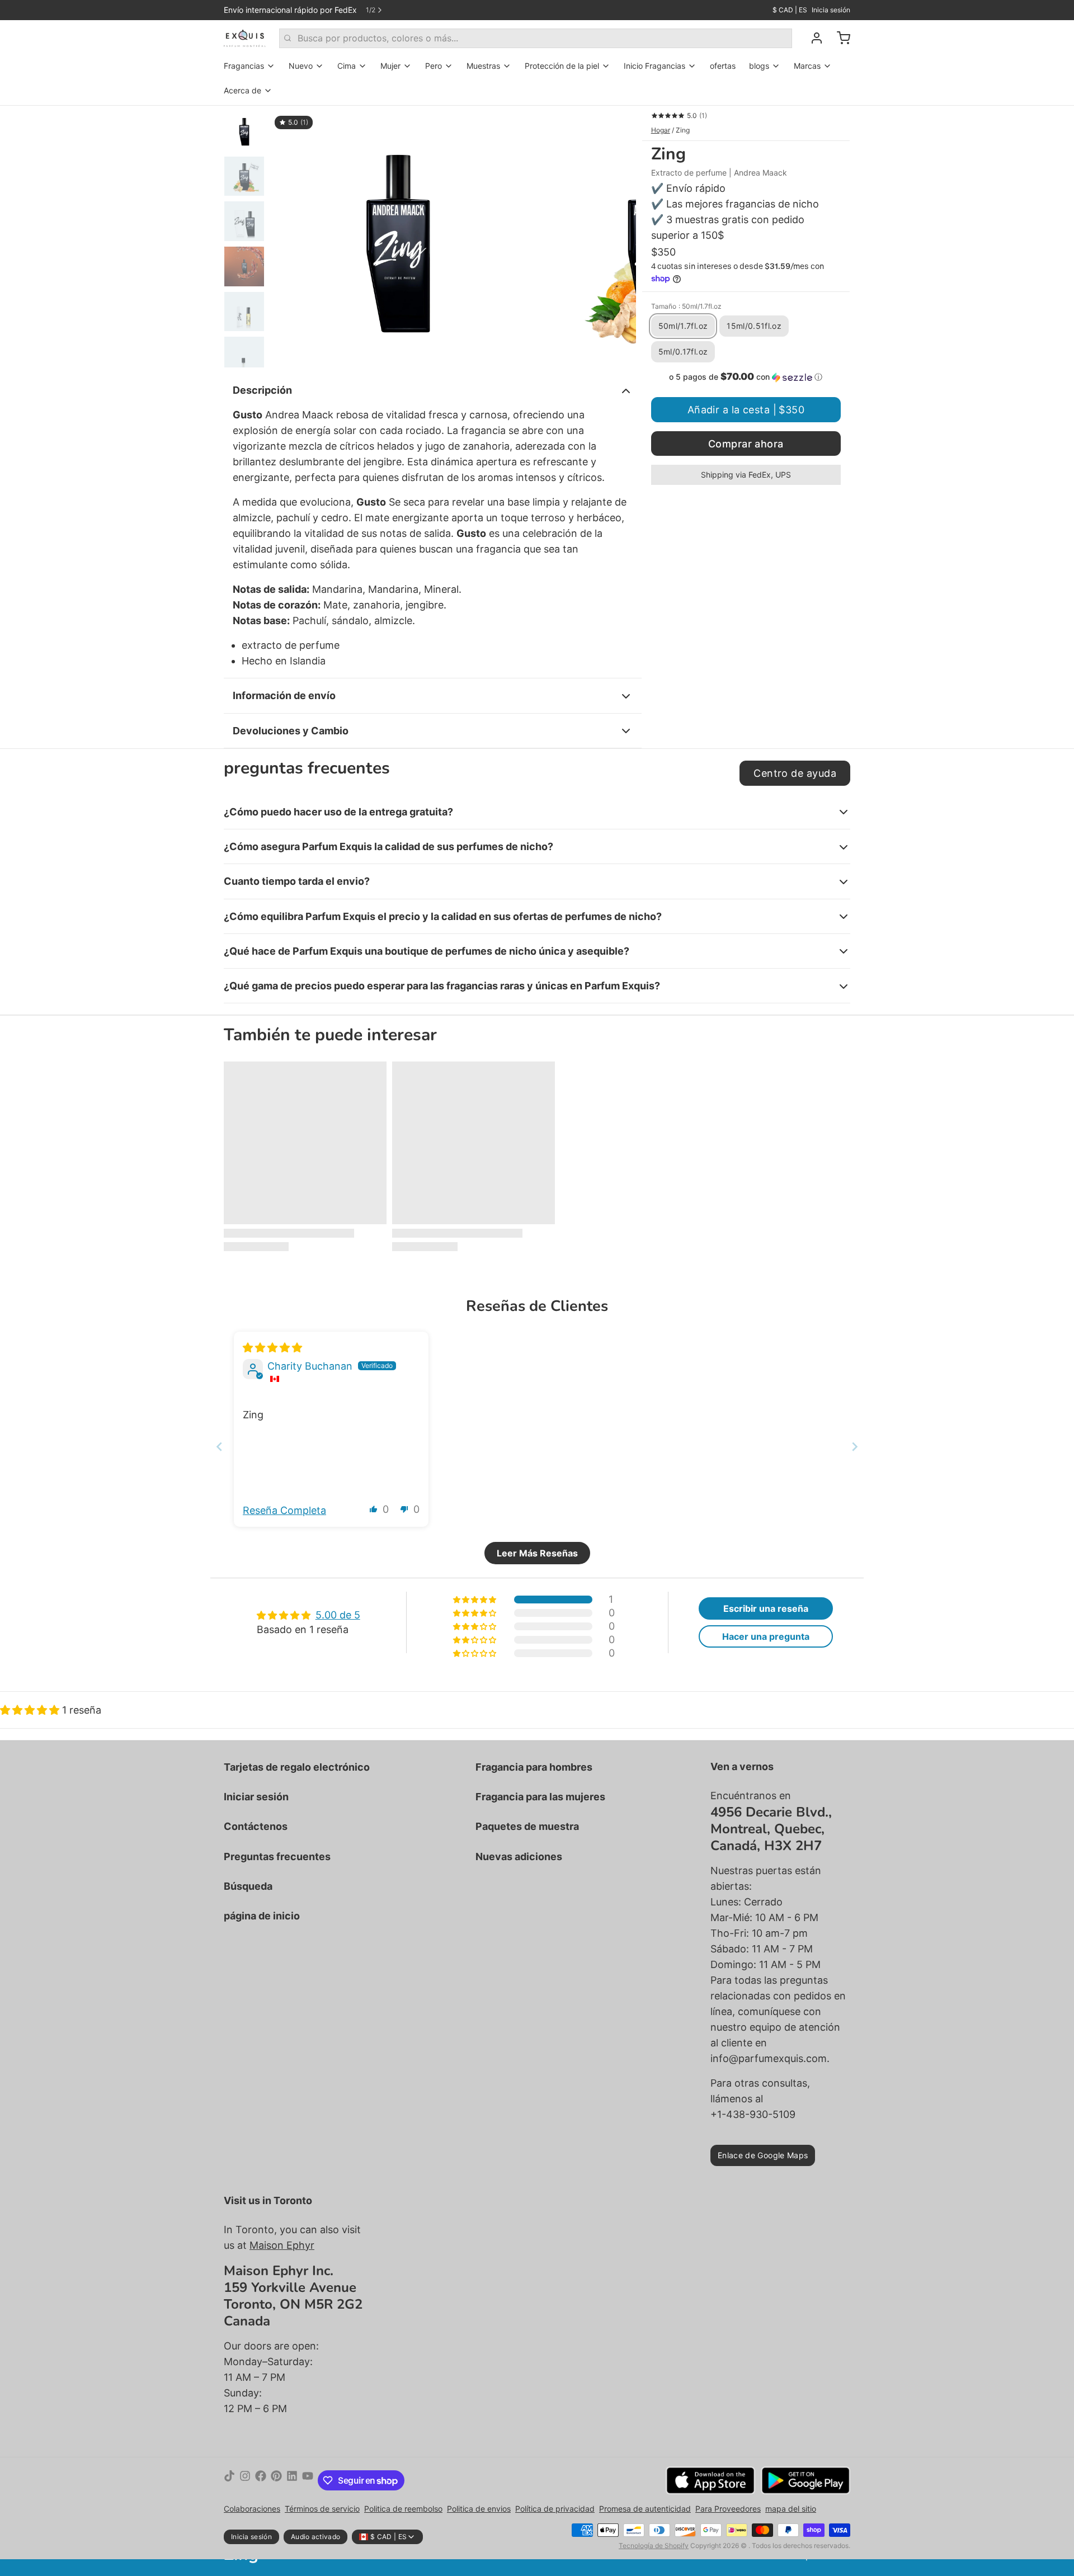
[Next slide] (855, 1447)
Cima (347, 66)
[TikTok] (229, 2480)
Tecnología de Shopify (654, 2546)
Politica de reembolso (403, 2509)
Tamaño (686, 306)
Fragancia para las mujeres (540, 1797)
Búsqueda (248, 1886)
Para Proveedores (728, 2509)
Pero (434, 66)
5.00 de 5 (338, 1615)
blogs (759, 66)
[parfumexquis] (245, 38)
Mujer (390, 66)
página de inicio (262, 1916)
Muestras (483, 66)
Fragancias (244, 66)
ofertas (723, 66)
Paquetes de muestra (527, 1826)
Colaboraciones (252, 2509)
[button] (746, 377)
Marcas (807, 66)
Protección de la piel (562, 66)
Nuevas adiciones (519, 1856)
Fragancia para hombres (534, 1767)
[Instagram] (245, 2480)
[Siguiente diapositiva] (619, 237)
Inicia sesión (831, 10)
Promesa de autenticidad (645, 2509)
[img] (272, 1348)
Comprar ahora (746, 444)
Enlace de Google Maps (763, 2155)
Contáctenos (256, 1826)
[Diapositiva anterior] (288, 237)
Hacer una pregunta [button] (766, 1636)
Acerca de (242, 90)
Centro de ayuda (795, 773)
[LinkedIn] (292, 2480)
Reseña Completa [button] (284, 1510)
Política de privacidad (555, 2509)
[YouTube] (308, 2480)
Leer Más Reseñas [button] (537, 1553)
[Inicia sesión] (812, 38)
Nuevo (301, 66)
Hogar (661, 130)
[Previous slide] (219, 1447)
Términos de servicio (322, 2509)
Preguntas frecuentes (277, 1856)
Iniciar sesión (256, 1797)
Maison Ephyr (282, 2245)
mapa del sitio (791, 2509)
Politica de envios (479, 2509)
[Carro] (839, 38)
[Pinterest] (276, 2480)
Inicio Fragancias (654, 66)
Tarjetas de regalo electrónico (297, 1767)
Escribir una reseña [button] (766, 1608)
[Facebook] (261, 2480)
